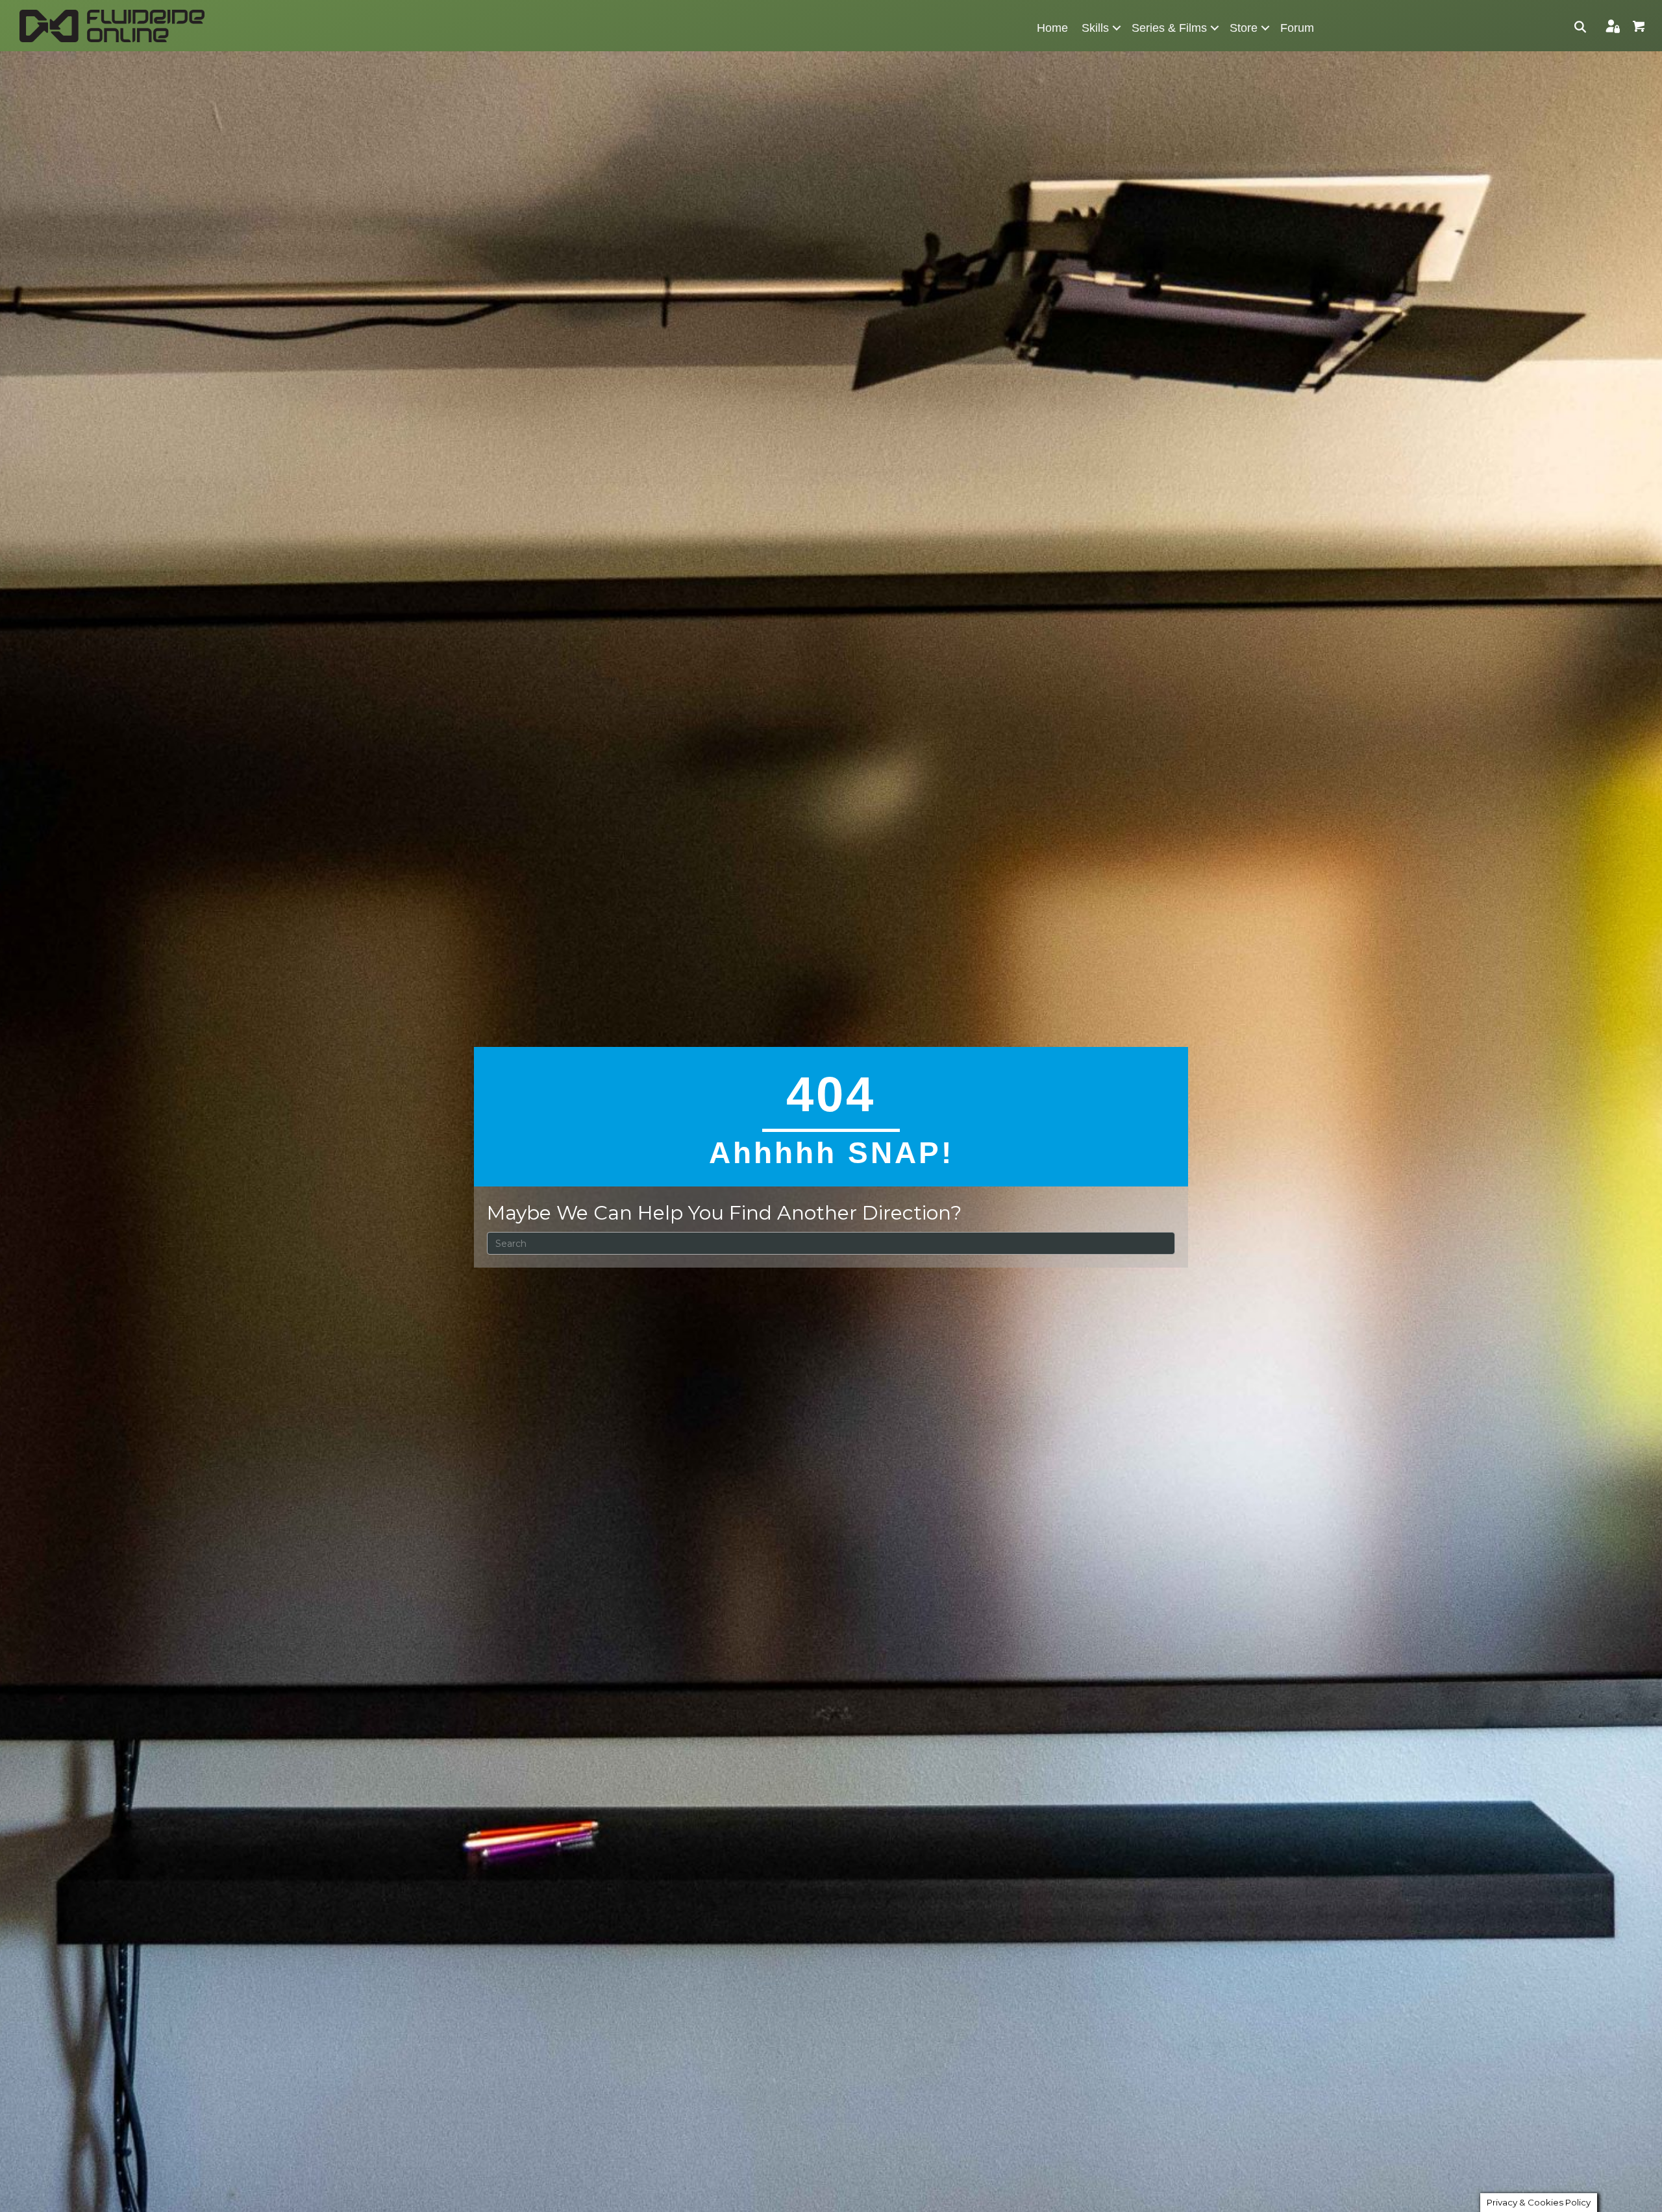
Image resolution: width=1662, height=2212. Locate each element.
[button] (1117, 28)
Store (1244, 28)
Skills (1095, 28)
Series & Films (1169, 28)
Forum (1297, 28)
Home (1052, 28)
